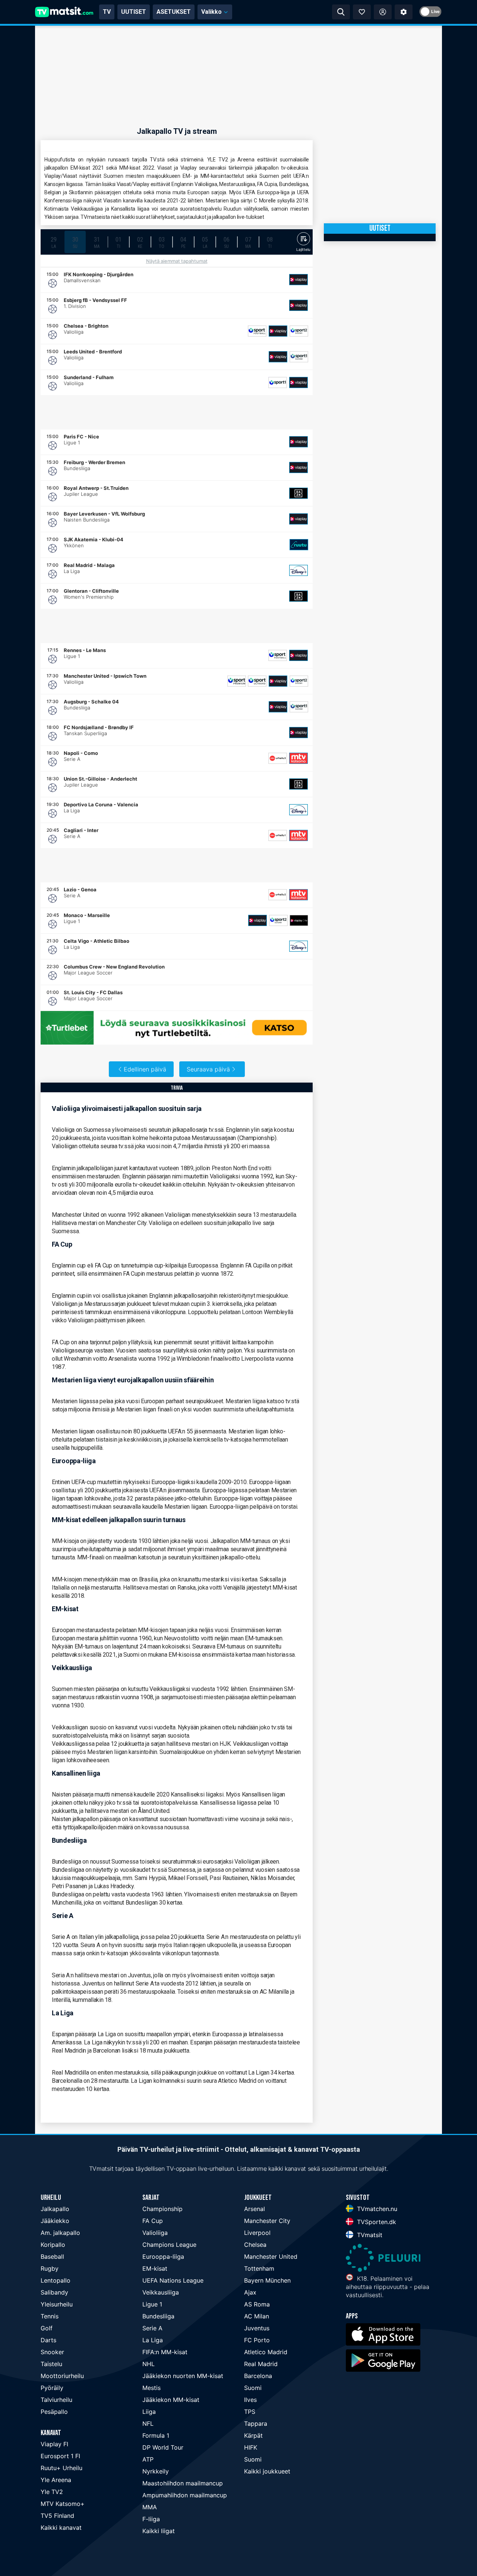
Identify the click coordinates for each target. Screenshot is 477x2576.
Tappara (256, 2424)
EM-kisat (155, 2268)
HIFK (251, 2447)
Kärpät (253, 2435)
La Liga (153, 2340)
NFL (148, 2424)
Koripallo (53, 2245)
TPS (250, 2412)
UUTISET (134, 12)
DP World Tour (163, 2447)
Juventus (257, 2328)
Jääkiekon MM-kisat (171, 2400)
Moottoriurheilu (62, 2376)
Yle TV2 (52, 2492)
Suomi (253, 2388)
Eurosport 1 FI (60, 2456)
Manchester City (267, 2221)
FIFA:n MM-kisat (165, 2352)
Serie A (152, 2328)
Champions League (169, 2245)
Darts (48, 2340)
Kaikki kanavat (61, 2528)
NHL (149, 2364)
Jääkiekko (55, 2221)
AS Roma (257, 2304)
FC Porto (257, 2340)
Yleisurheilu (57, 2304)
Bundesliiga (158, 2316)
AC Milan (257, 2316)
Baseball (52, 2257)
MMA (150, 2507)
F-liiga (151, 2519)
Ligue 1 (152, 2304)
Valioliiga (155, 2233)
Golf (47, 2328)
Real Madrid (261, 2364)
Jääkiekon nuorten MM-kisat (183, 2376)
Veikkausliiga (161, 2292)
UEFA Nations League (173, 2280)
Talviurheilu (56, 2400)
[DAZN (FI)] (298, 493)
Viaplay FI (54, 2444)
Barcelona (258, 2376)
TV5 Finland (57, 2516)
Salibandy (54, 2292)
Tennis (50, 2316)
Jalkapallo (55, 2209)
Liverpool (257, 2233)
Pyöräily (52, 2388)
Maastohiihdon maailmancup (183, 2483)
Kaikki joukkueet (267, 2471)
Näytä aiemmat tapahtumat (177, 261)
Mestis (151, 2388)
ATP (148, 2459)
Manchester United (271, 2257)
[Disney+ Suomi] (298, 570)
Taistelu (51, 2364)
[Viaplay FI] (298, 280)
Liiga (149, 2412)
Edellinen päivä (145, 1069)
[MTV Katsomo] (298, 758)
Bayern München (267, 2280)
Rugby (50, 2268)
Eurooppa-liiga (163, 2257)
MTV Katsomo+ (63, 2504)
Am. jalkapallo (60, 2233)
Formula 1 (156, 2435)
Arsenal (255, 2209)
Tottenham (259, 2268)
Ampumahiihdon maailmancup (185, 2495)
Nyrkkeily (156, 2471)
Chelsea (255, 2245)
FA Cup (153, 2221)
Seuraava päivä (208, 1069)
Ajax (250, 2292)
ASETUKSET (174, 12)
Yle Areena (56, 2480)
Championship (162, 2209)
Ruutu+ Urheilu (61, 2468)
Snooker (52, 2352)
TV (107, 12)
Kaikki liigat (159, 2531)
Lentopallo (56, 2280)
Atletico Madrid (266, 2352)
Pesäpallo (54, 2412)
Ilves (250, 2400)
